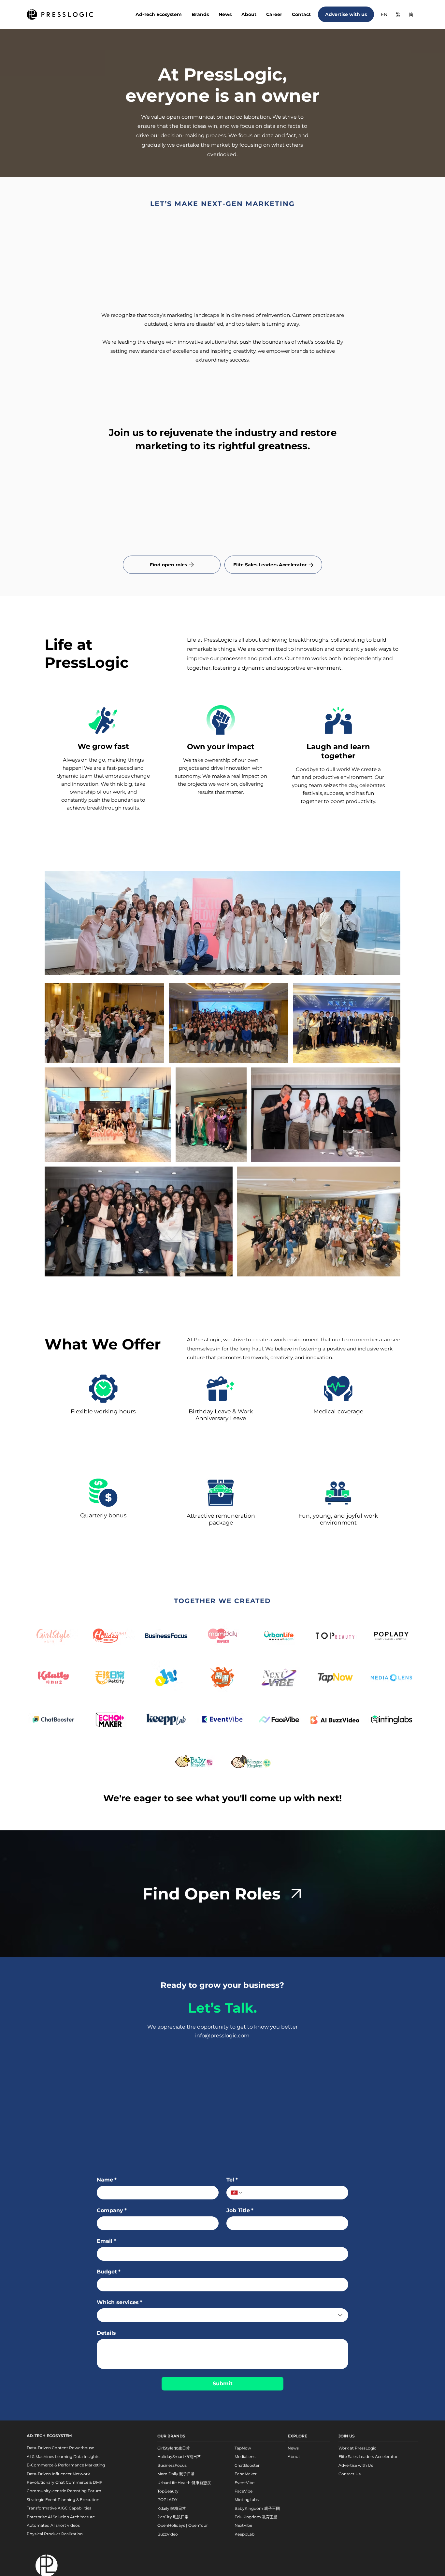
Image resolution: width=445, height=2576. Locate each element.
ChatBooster (247, 2465)
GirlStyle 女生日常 (174, 2448)
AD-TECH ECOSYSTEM (49, 2436)
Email (106, 2241)
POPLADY (167, 2500)
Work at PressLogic (357, 2448)
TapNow (243, 2448)
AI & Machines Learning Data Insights (63, 2457)
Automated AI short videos (53, 2525)
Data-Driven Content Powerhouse (60, 2448)
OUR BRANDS (171, 2436)
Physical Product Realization (55, 2534)
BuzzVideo (168, 2534)
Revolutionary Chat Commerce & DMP (65, 2482)
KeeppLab (244, 2534)
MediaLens (245, 2457)
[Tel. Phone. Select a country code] (237, 2193)
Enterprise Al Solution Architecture (61, 2517)
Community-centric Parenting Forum (64, 2491)
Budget (109, 2272)
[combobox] (223, 2315)
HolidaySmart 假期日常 (179, 2457)
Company (112, 2210)
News (293, 2448)
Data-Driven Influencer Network (58, 2474)
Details (106, 2333)
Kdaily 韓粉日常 (172, 2508)
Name (107, 2180)
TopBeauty (168, 2491)
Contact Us (350, 2474)
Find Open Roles (211, 1894)
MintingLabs (247, 2500)
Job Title (240, 2210)
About (294, 2457)
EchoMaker (246, 2474)
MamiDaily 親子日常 (176, 2474)
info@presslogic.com (222, 2036)
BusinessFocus (172, 2465)
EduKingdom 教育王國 (256, 2517)
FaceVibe (244, 2491)
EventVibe (244, 2483)
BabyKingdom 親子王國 (257, 2508)
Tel (232, 2180)
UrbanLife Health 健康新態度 (184, 2483)
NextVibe (243, 2525)
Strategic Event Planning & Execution (63, 2500)
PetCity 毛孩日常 (173, 2517)
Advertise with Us (356, 2465)
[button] (200, 15)
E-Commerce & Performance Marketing (66, 2465)
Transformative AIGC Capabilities (59, 2508)
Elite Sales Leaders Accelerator (368, 2457)
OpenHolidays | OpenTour (183, 2525)
